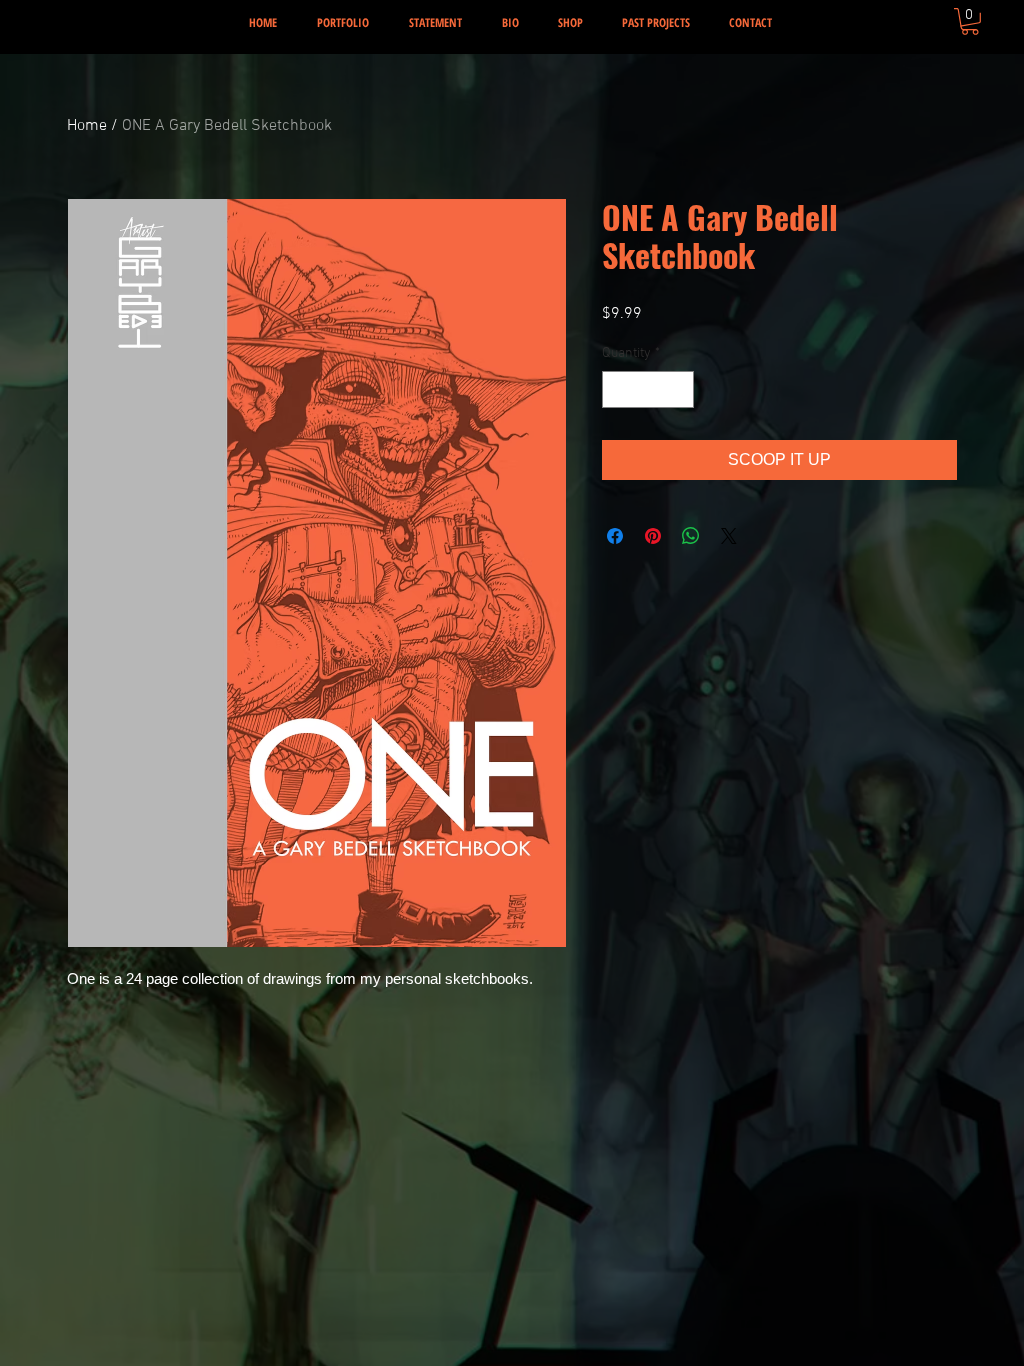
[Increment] (678, 389)
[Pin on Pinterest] (653, 536)
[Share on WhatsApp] (691, 536)
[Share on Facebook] (615, 536)
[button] (970, 21)
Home (87, 126)
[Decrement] (617, 389)
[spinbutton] (648, 389)
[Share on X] (729, 536)
